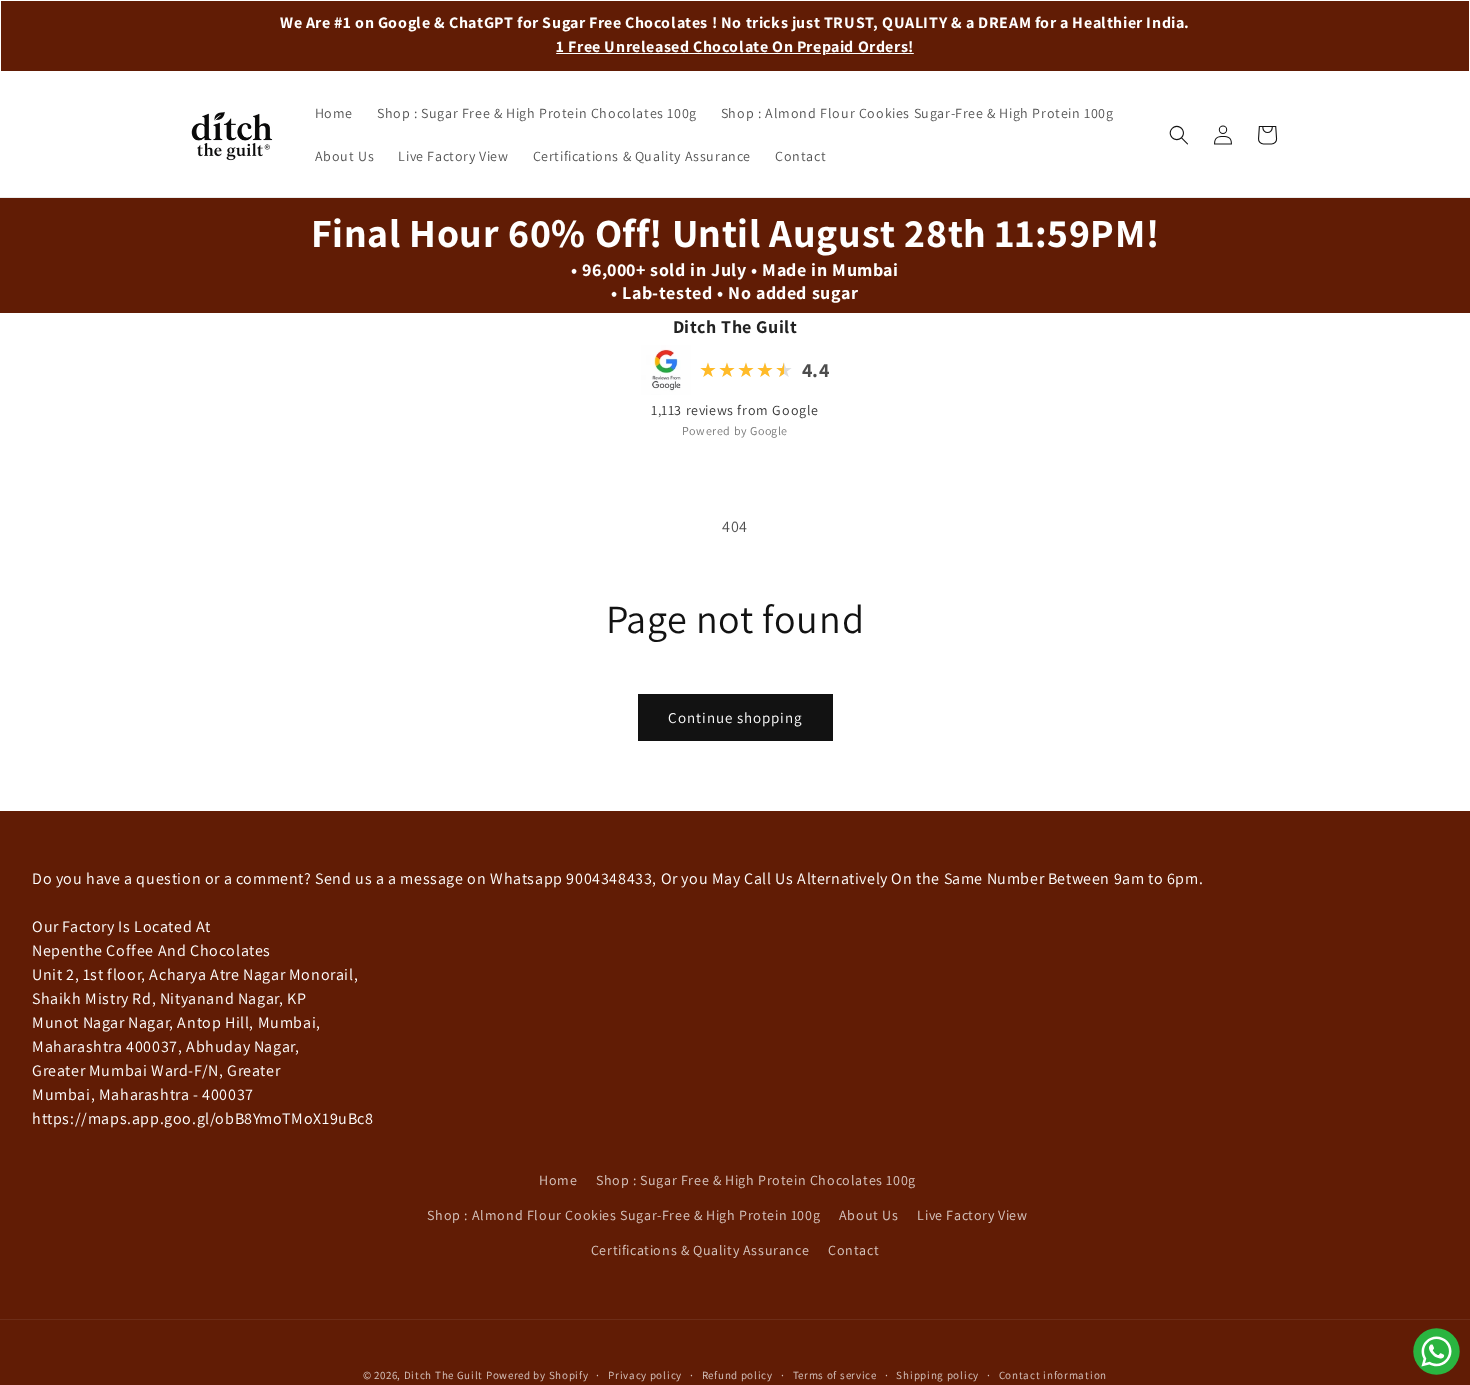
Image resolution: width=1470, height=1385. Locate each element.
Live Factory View (972, 1215)
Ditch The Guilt (444, 1375)
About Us (869, 1215)
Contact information (1053, 1374)
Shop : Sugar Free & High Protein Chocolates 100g (756, 1180)
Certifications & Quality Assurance (700, 1250)
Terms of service (835, 1374)
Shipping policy (937, 1374)
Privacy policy (645, 1374)
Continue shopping (735, 717)
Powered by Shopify (537, 1375)
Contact (853, 1250)
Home (558, 1180)
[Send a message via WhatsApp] (1436, 1351)
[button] (1179, 135)
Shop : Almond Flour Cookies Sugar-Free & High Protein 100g (623, 1215)
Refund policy (737, 1374)
